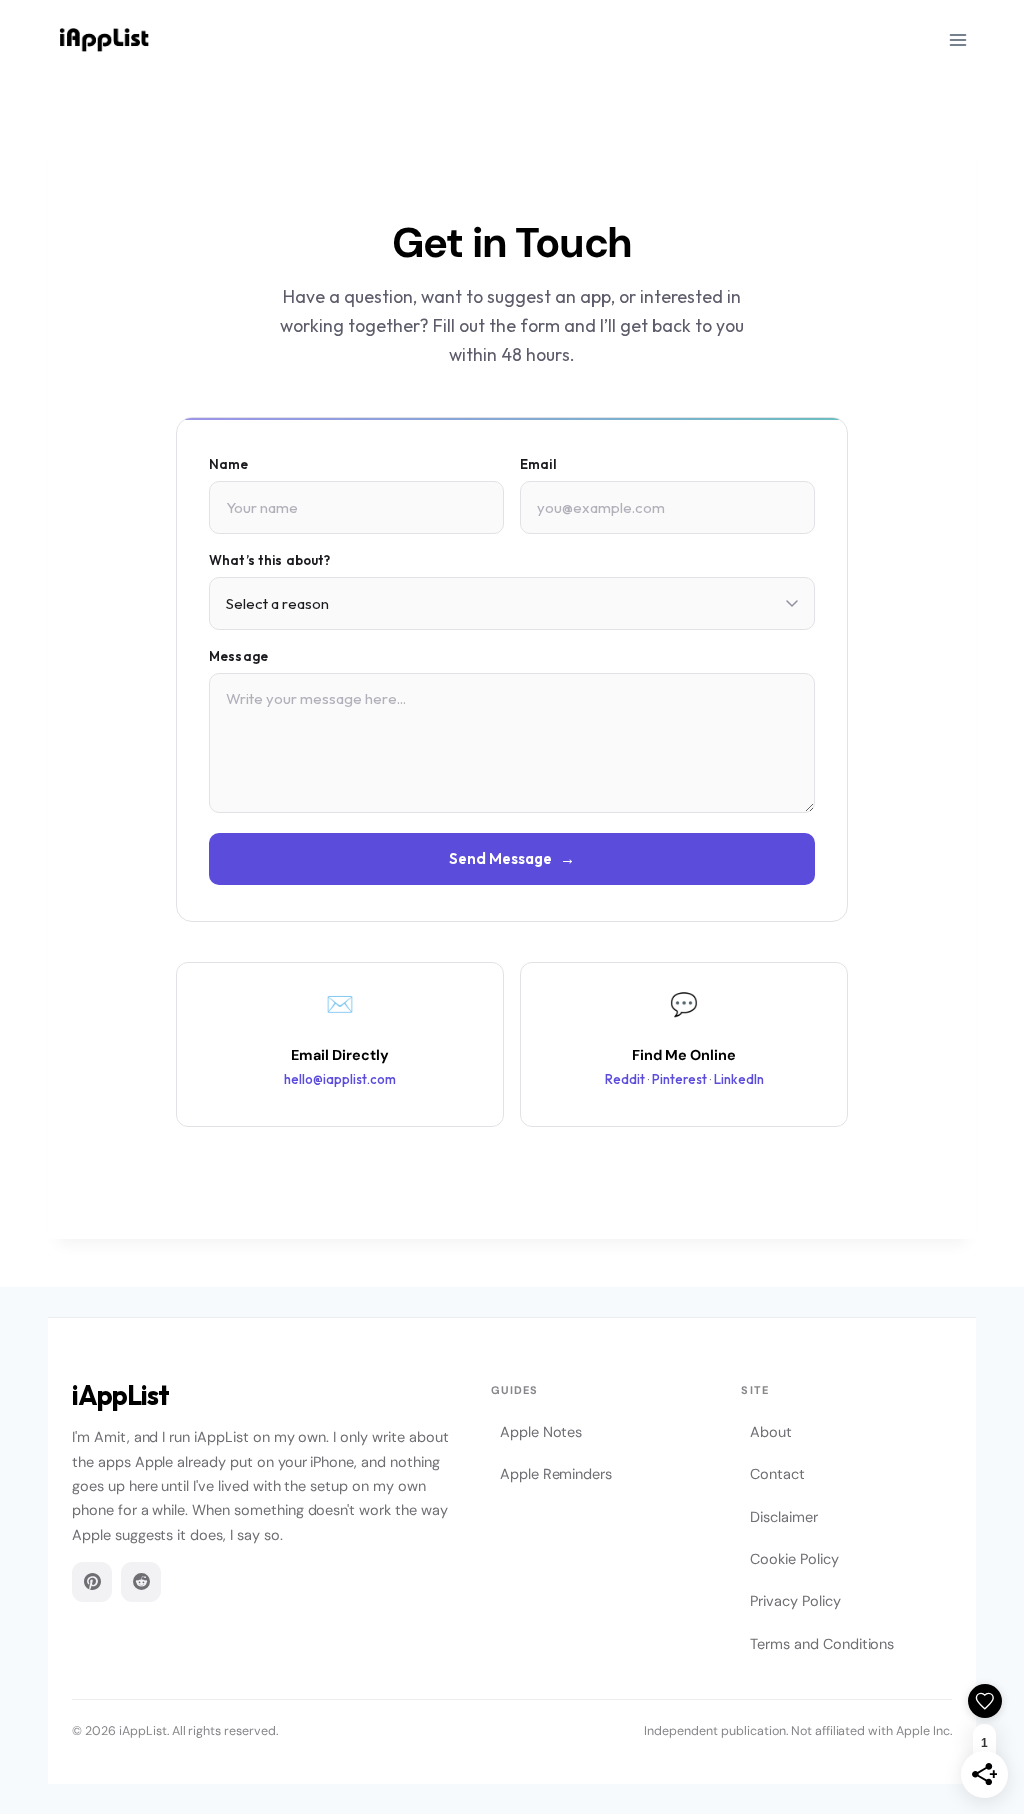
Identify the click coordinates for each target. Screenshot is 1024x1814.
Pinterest (679, 1079)
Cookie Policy (794, 1559)
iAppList (120, 1395)
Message (238, 656)
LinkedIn (739, 1079)
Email (538, 464)
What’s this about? (269, 560)
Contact (777, 1474)
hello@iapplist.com (340, 1079)
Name (229, 464)
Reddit (625, 1079)
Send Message (512, 858)
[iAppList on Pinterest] (92, 1582)
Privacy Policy (795, 1601)
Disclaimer (783, 1517)
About (771, 1432)
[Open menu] (957, 39)
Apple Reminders (556, 1474)
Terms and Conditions (822, 1644)
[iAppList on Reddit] (141, 1582)
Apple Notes (541, 1432)
